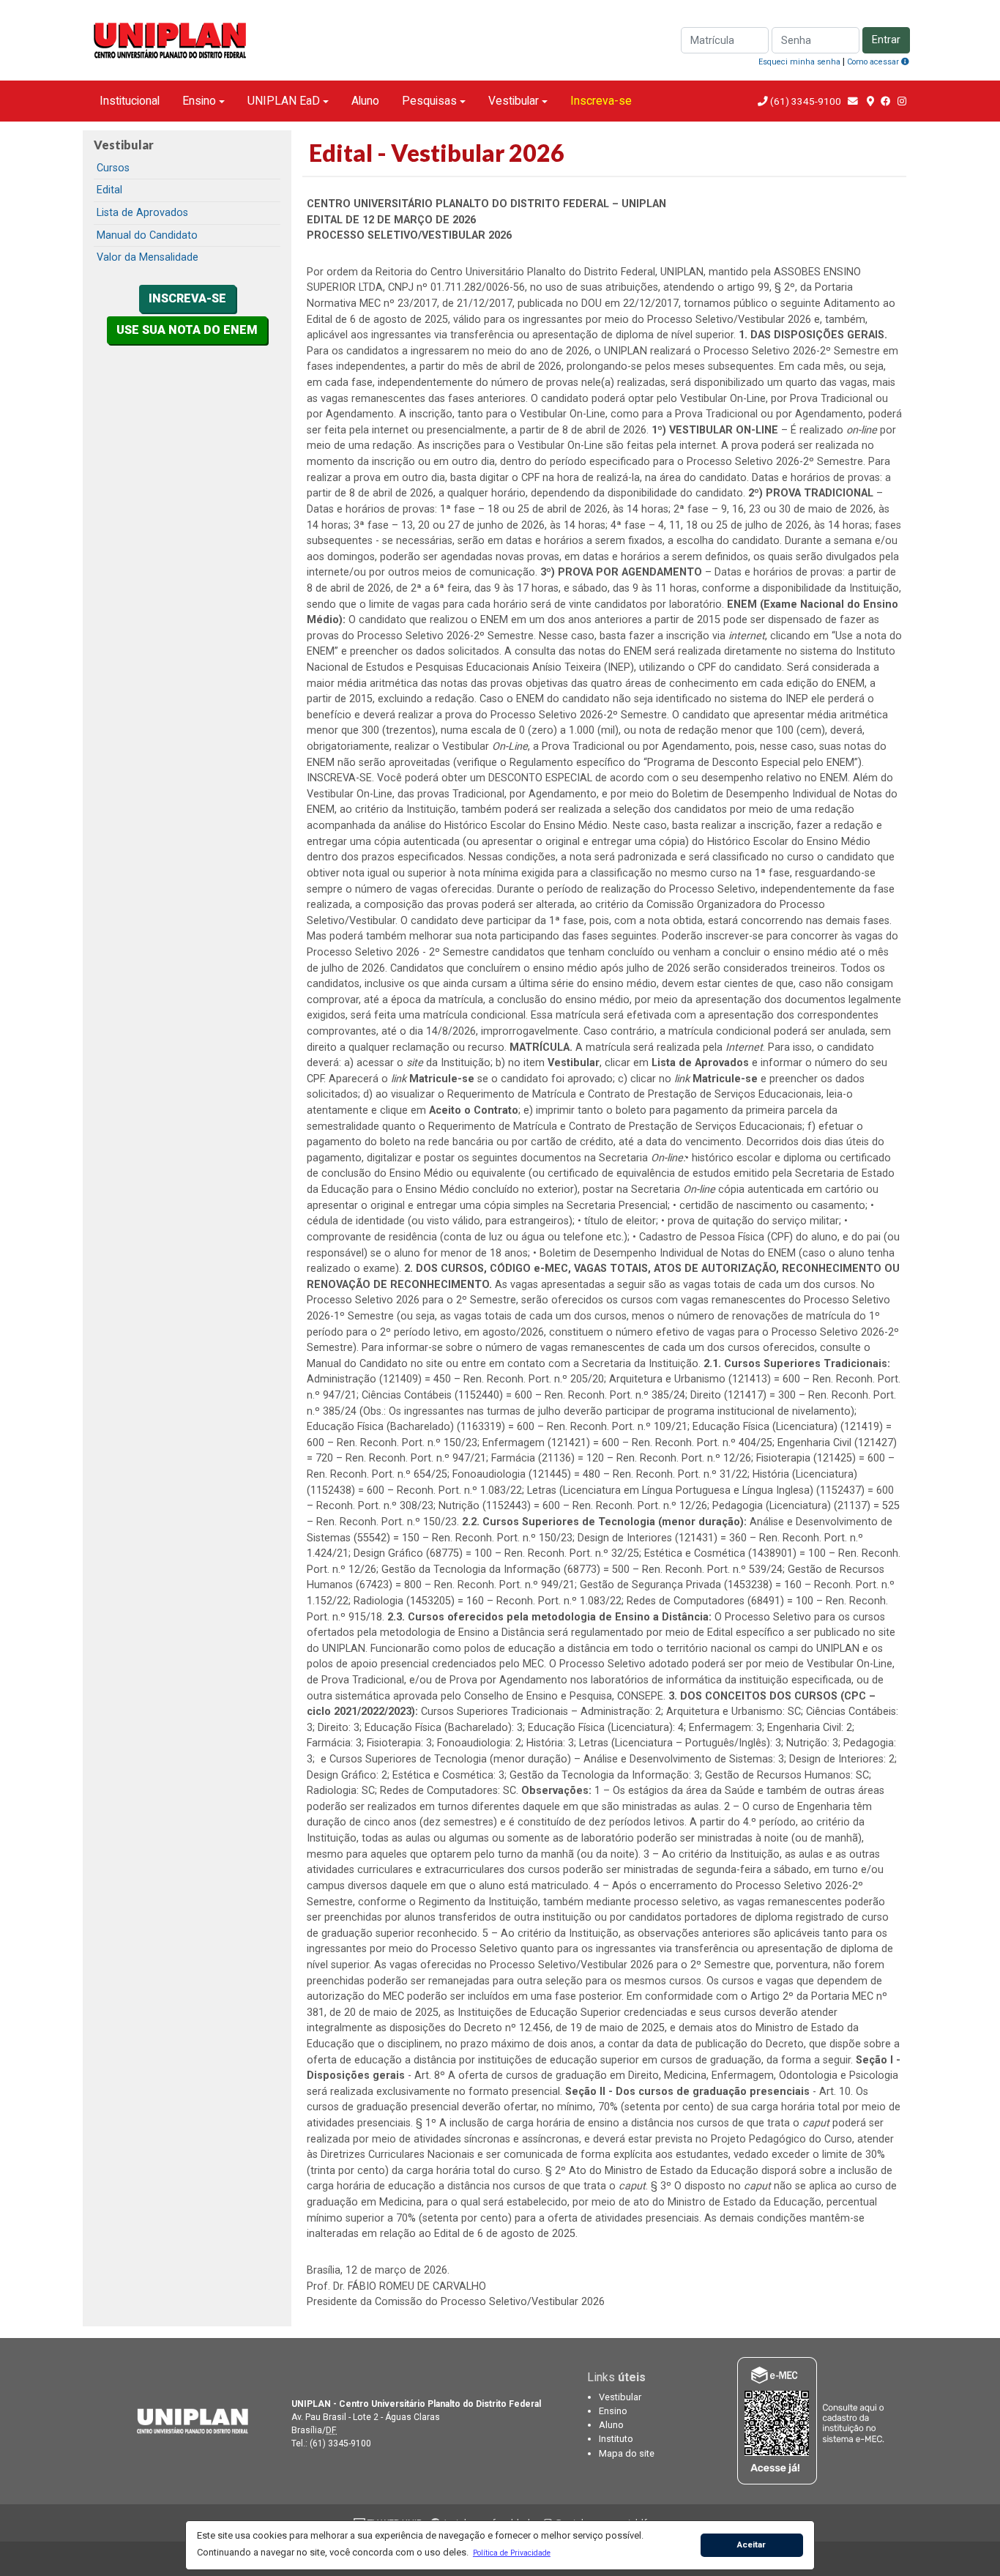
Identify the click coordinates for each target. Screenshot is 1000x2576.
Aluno (365, 101)
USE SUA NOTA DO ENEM (187, 330)
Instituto (616, 2439)
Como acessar (874, 62)
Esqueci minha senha (799, 62)
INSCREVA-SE (187, 298)
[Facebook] (886, 101)
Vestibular (514, 101)
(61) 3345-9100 (806, 101)
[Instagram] (902, 101)
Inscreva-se (601, 101)
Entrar (886, 40)
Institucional (130, 101)
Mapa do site (627, 2453)
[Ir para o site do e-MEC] (813, 2420)
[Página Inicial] (171, 39)
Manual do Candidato (147, 235)
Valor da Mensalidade (148, 257)
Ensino (199, 101)
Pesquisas (429, 101)
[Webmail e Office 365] (854, 101)
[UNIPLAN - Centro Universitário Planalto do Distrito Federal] (187, 2420)
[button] (511, 2553)
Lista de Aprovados (142, 213)
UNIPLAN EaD (284, 101)
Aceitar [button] (751, 2545)
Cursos (113, 168)
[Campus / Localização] (870, 101)
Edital (109, 190)
